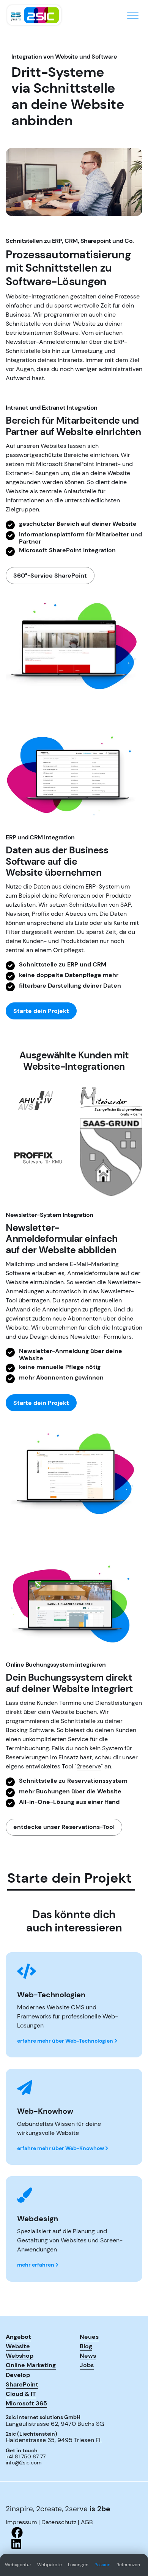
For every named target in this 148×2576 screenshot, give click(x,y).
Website (18, 2346)
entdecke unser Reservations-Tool (64, 1827)
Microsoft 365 (26, 2403)
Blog (86, 2346)
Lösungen (78, 2565)
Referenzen (128, 2565)
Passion (102, 2565)
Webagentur (18, 2565)
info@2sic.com (24, 2463)
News (88, 2355)
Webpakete (50, 2565)
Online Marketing (31, 2365)
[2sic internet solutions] (34, 15)
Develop (18, 2375)
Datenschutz (59, 2522)
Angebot (18, 2337)
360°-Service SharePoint (50, 576)
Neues (89, 2337)
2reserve (89, 1766)
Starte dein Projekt (41, 1011)
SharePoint (22, 2384)
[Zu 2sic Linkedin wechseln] (74, 2544)
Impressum (21, 2522)
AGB (87, 2522)
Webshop (20, 2355)
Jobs (87, 2365)
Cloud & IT (21, 2394)
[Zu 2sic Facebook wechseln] (74, 2532)
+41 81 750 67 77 (26, 2457)
